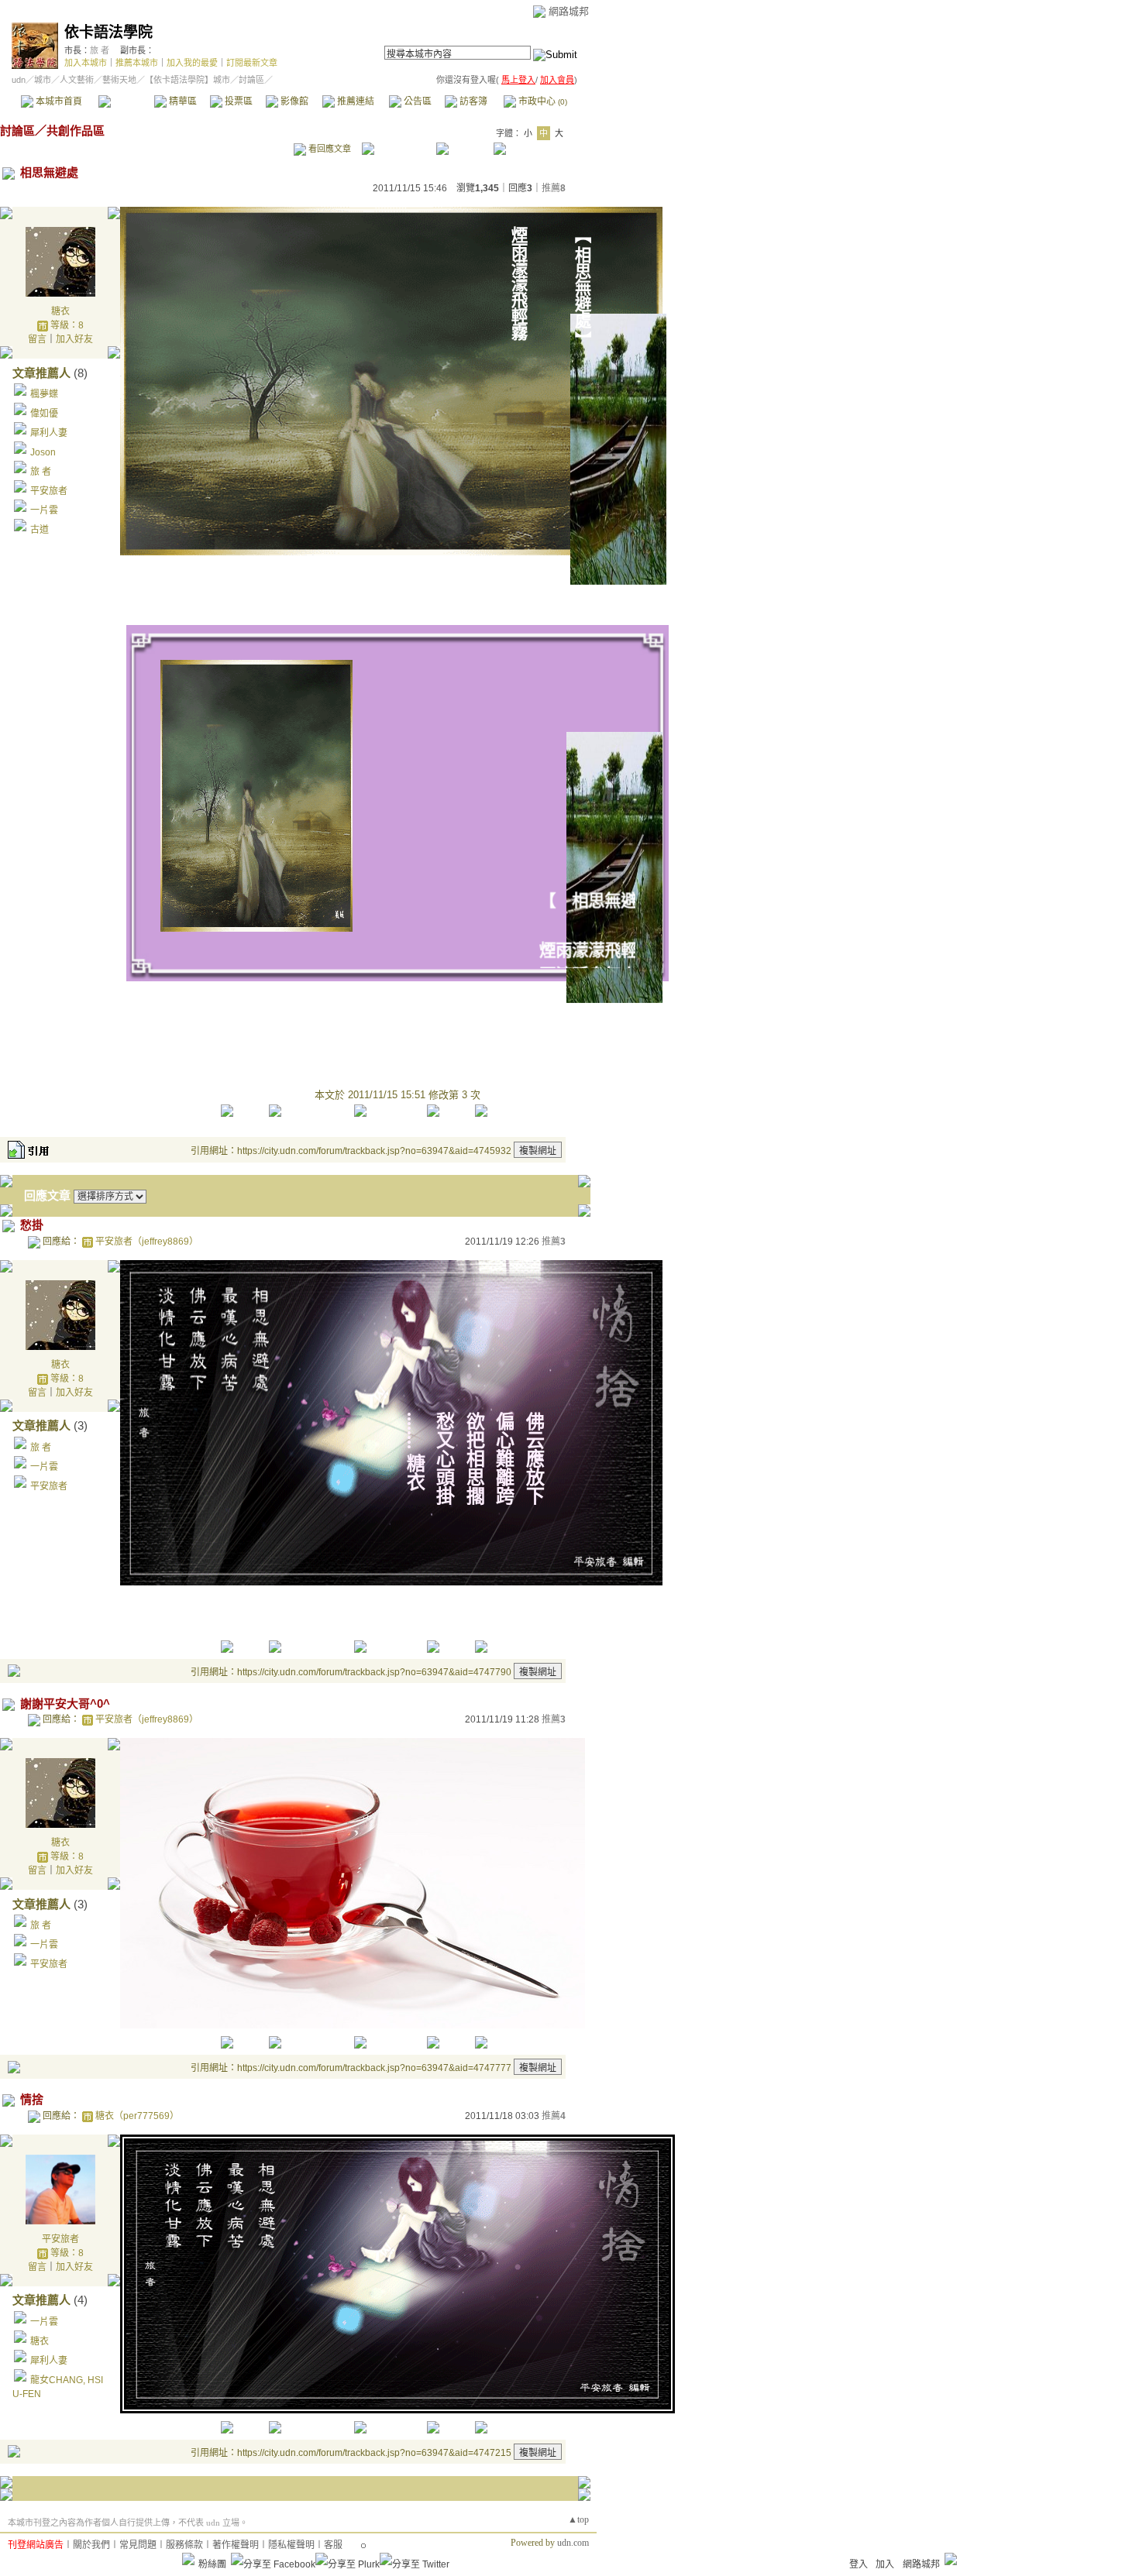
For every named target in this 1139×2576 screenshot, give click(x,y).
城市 (43, 80)
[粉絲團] (188, 2559)
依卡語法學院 (108, 32)
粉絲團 (212, 2564)
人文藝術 (77, 80)
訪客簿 (472, 101)
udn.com (573, 2543)
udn (19, 80)
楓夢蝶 (44, 394)
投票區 (237, 101)
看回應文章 (329, 149)
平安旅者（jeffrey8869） (147, 1242)
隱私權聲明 (291, 2545)
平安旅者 (49, 491)
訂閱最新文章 (252, 63)
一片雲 (44, 510)
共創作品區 (76, 131)
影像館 (293, 101)
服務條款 (184, 2545)
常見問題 (138, 2545)
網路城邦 (569, 11)
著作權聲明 (236, 2545)
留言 (37, 339)
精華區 (182, 101)
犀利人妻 (49, 433)
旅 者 (100, 50)
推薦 (554, 188)
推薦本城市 (137, 63)
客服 (333, 2545)
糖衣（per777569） (137, 2116)
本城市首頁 (58, 101)
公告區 (416, 101)
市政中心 (542, 101)
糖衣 (60, 311)
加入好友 (74, 339)
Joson (43, 452)
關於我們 (91, 2545)
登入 (859, 2564)
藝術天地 (119, 80)
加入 (885, 2564)
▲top (578, 2519)
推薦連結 (354, 101)
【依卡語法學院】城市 (188, 80)
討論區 (126, 101)
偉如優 (44, 414)
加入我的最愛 (192, 63)
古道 (40, 530)
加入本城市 (86, 63)
